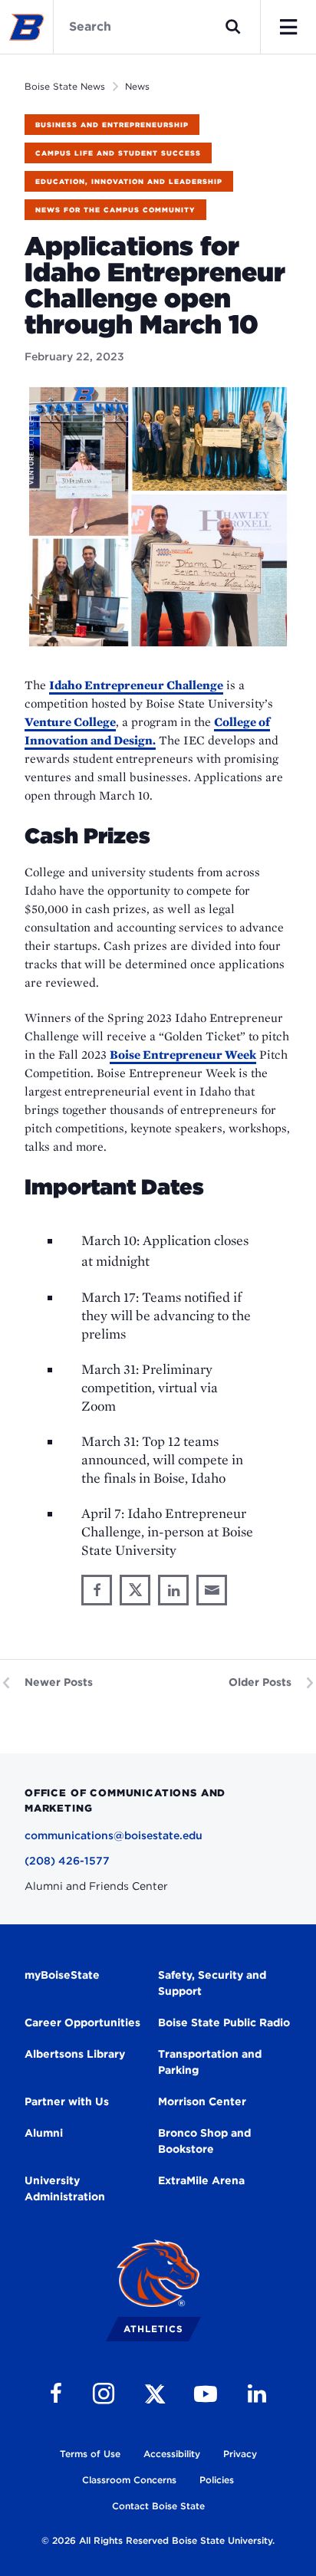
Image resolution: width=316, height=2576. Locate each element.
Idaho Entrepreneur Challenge (136, 685)
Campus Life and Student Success (118, 153)
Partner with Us (67, 2101)
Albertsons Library (75, 2054)
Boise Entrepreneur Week (183, 1055)
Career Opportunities (82, 2022)
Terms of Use (90, 2454)
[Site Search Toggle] (233, 27)
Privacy (240, 2454)
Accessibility (172, 2454)
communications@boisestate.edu (114, 1835)
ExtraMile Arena (201, 2180)
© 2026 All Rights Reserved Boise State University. (158, 2540)
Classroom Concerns (129, 2480)
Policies (217, 2480)
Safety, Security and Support (212, 1983)
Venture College (70, 722)
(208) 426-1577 (67, 1861)
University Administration (65, 2188)
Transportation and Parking (210, 2062)
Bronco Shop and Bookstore (204, 2141)
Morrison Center (202, 2101)
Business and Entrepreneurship (112, 125)
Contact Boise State (158, 2506)
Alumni (44, 2133)
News (137, 86)
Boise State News (65, 86)
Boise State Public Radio (224, 2022)
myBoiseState (62, 1975)
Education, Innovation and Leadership (129, 181)
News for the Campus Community (115, 210)
